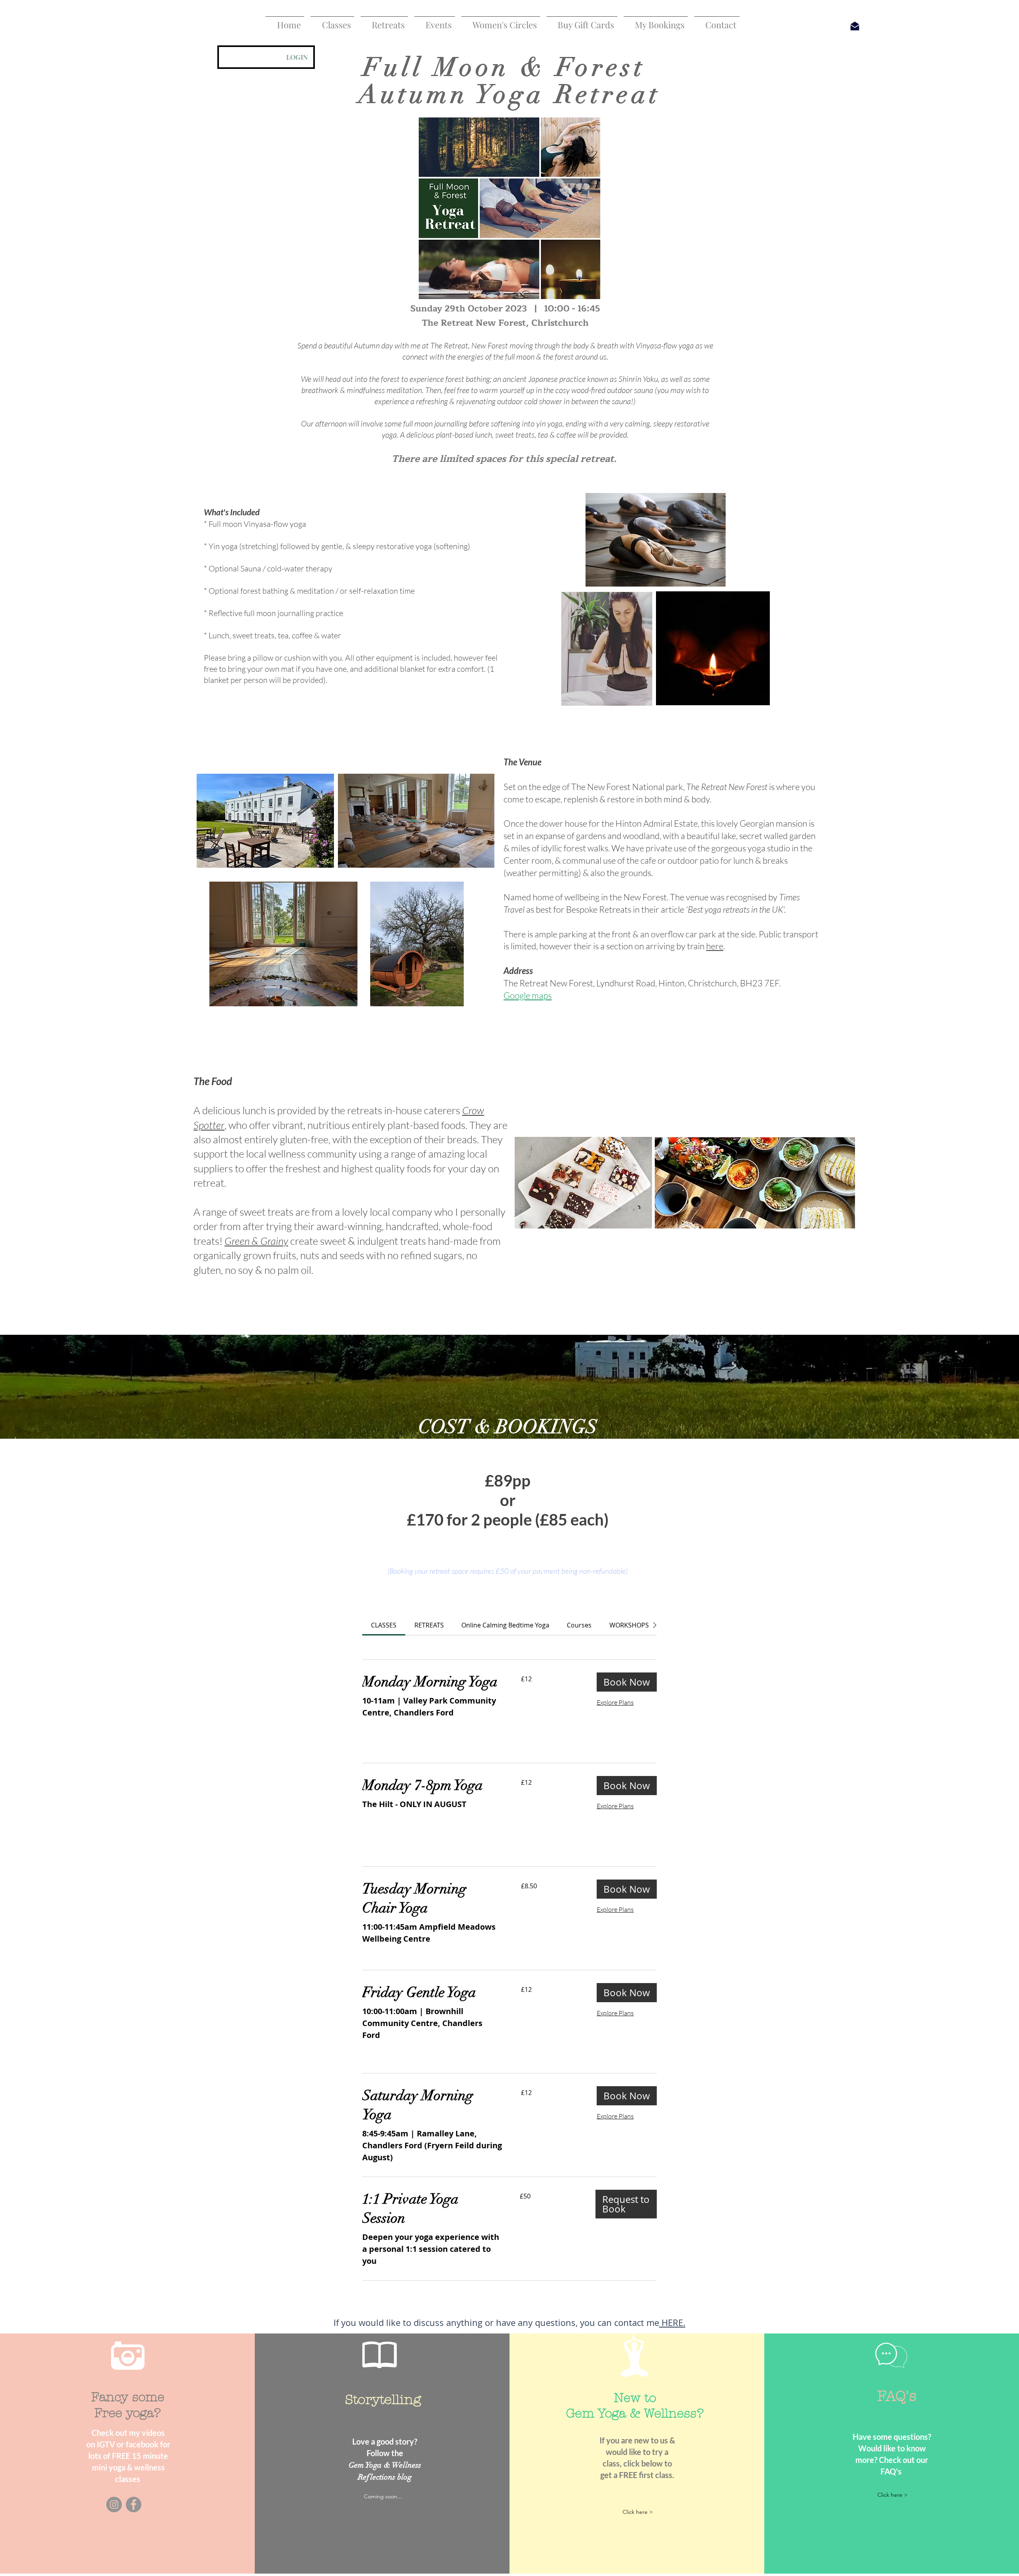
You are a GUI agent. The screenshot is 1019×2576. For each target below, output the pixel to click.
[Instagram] (114, 2505)
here (715, 946)
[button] (332, 21)
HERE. (672, 2323)
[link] (384, 1625)
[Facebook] (134, 2505)
